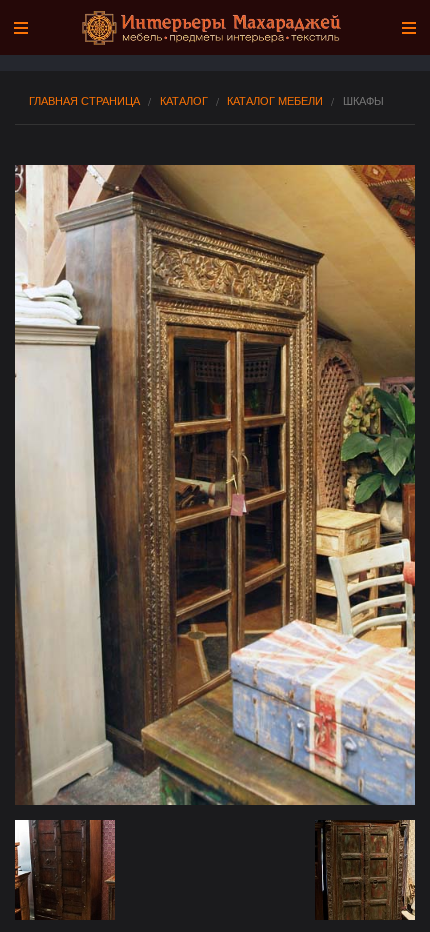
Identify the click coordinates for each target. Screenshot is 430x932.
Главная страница (84, 100)
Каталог (184, 100)
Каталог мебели (275, 100)
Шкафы (363, 100)
